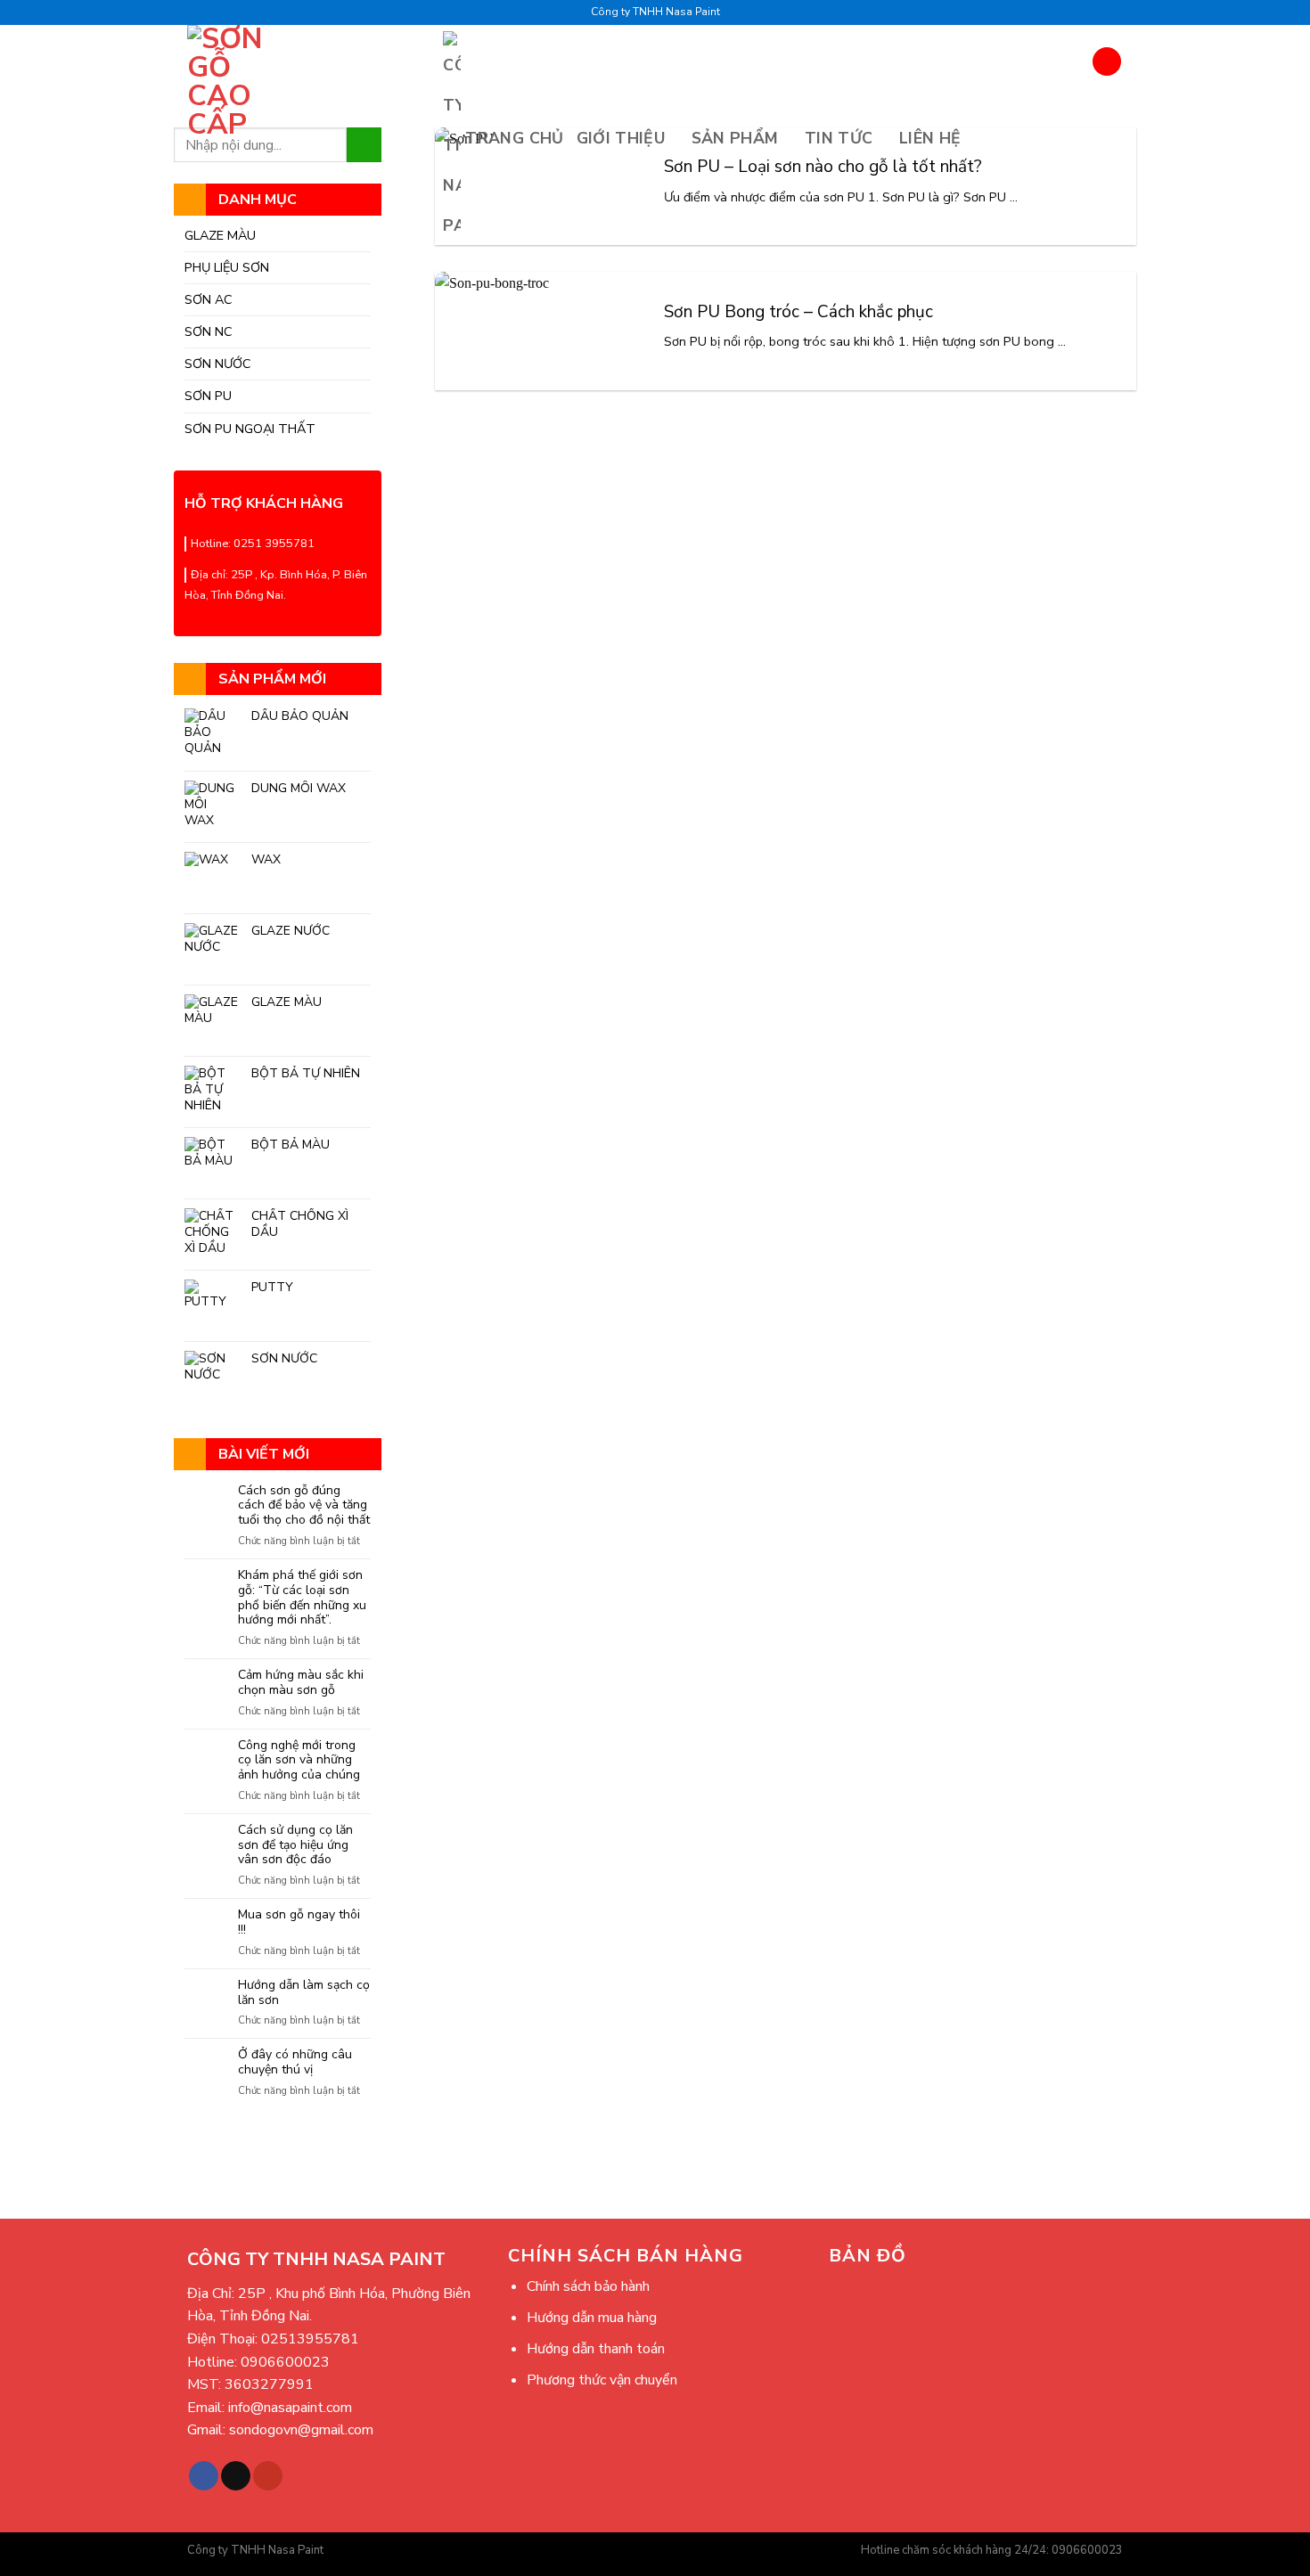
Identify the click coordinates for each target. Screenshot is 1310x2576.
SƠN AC (209, 299)
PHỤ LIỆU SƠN (227, 267)
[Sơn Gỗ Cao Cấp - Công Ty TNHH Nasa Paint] (237, 82)
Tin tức (839, 138)
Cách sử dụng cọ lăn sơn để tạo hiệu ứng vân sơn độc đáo (295, 1845)
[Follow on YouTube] (268, 2476)
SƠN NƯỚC (218, 364)
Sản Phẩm (735, 138)
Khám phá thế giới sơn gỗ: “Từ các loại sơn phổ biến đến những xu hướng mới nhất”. (302, 1598)
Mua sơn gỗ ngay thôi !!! (299, 1923)
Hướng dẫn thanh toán (596, 2349)
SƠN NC (209, 331)
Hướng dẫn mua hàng (592, 2318)
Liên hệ (930, 138)
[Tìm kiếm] (1107, 61)
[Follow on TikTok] (236, 2476)
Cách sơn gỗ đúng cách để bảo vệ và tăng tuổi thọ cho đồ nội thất (304, 1506)
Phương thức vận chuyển (602, 2380)
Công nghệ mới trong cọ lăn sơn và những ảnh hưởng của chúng (299, 1761)
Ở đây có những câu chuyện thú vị (295, 2063)
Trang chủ (514, 138)
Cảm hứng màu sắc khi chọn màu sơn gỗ (301, 1683)
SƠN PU (208, 396)
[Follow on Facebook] (204, 2476)
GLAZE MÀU (220, 235)
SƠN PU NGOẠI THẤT (250, 429)
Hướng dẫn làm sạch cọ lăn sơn (304, 1993)
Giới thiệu (621, 138)
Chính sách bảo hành (588, 2286)
